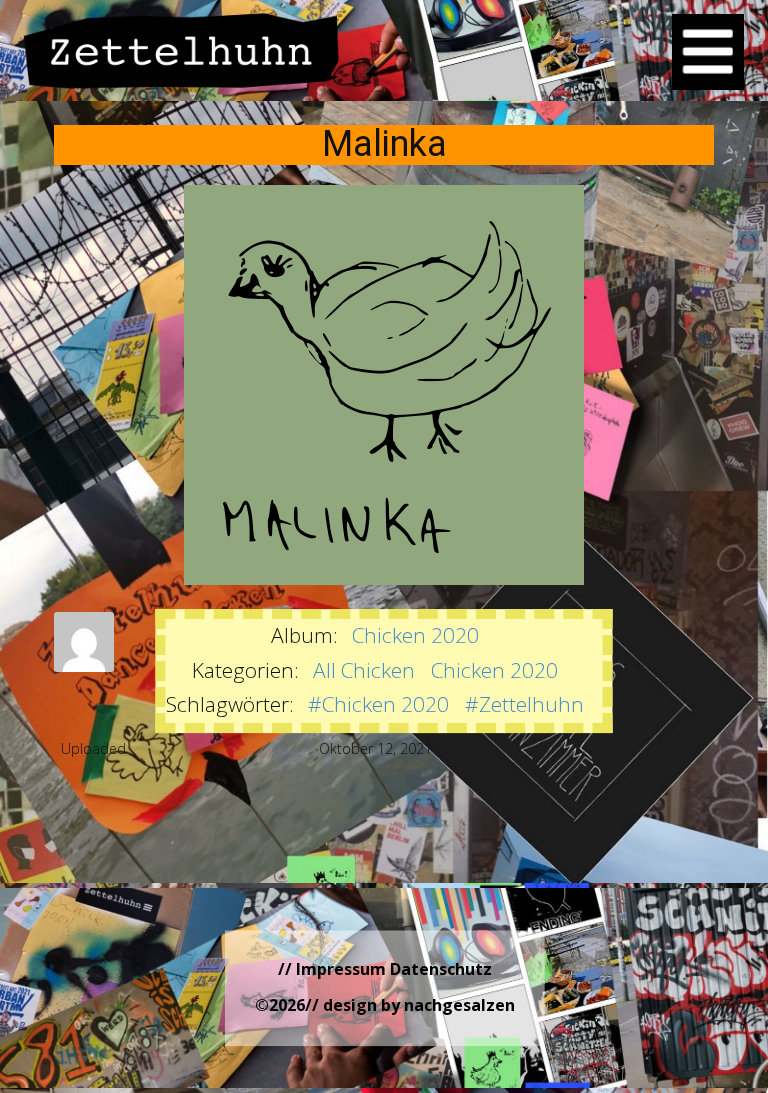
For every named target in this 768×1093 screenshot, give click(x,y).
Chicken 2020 (415, 635)
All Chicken (364, 670)
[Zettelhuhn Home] (182, 50)
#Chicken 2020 (378, 704)
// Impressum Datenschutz (385, 969)
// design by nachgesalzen (410, 1005)
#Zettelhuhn (524, 704)
